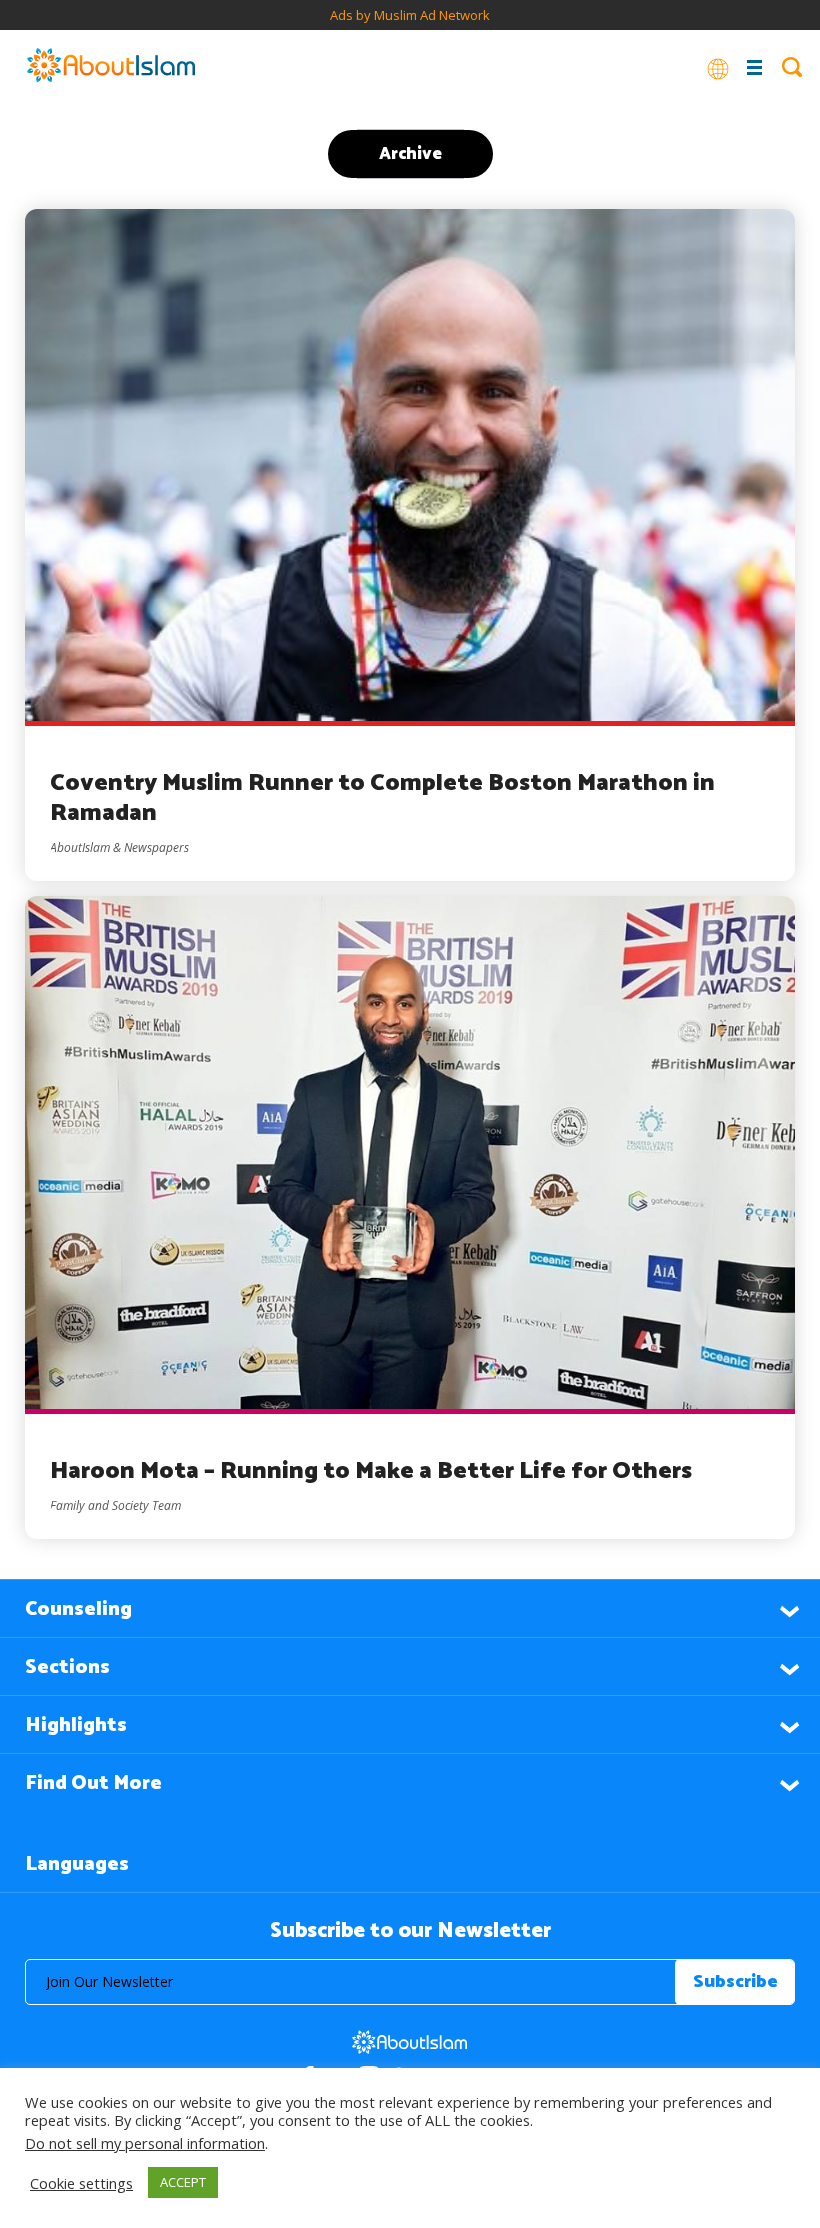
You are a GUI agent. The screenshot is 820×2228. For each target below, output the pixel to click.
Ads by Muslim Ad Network (410, 15)
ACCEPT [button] (183, 2182)
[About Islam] (111, 67)
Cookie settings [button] (81, 2183)
